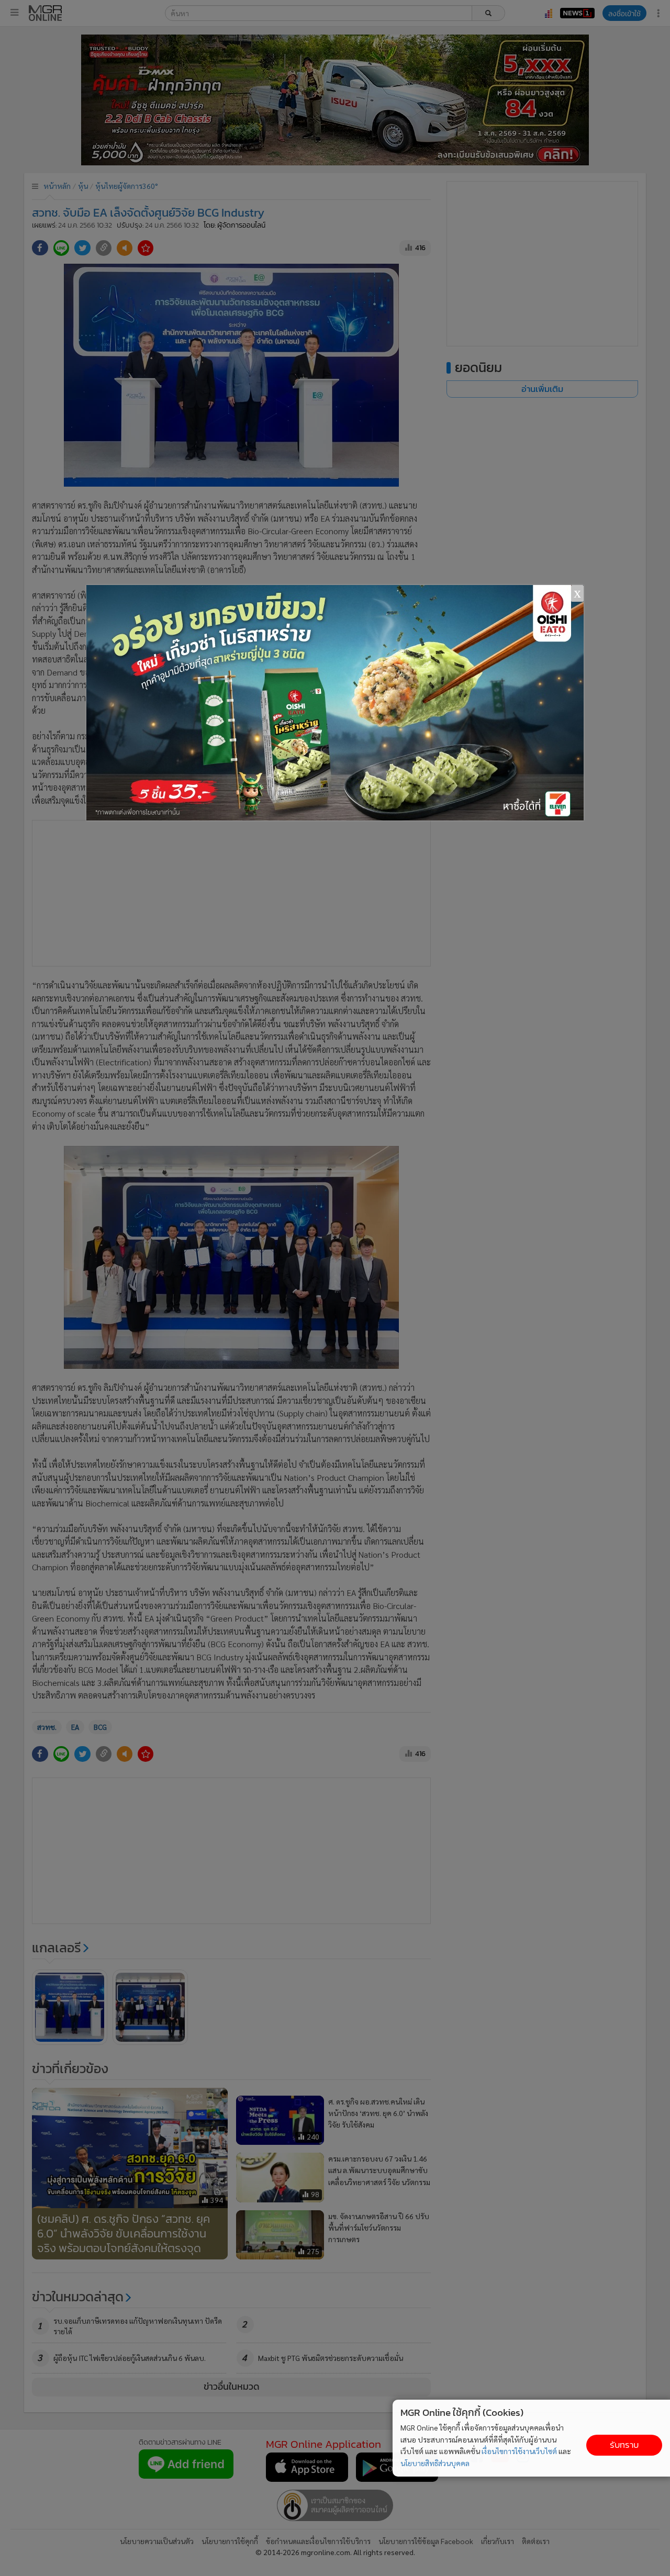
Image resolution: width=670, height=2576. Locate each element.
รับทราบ (624, 2445)
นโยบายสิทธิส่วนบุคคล (435, 2463)
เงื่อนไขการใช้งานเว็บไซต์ (519, 2451)
